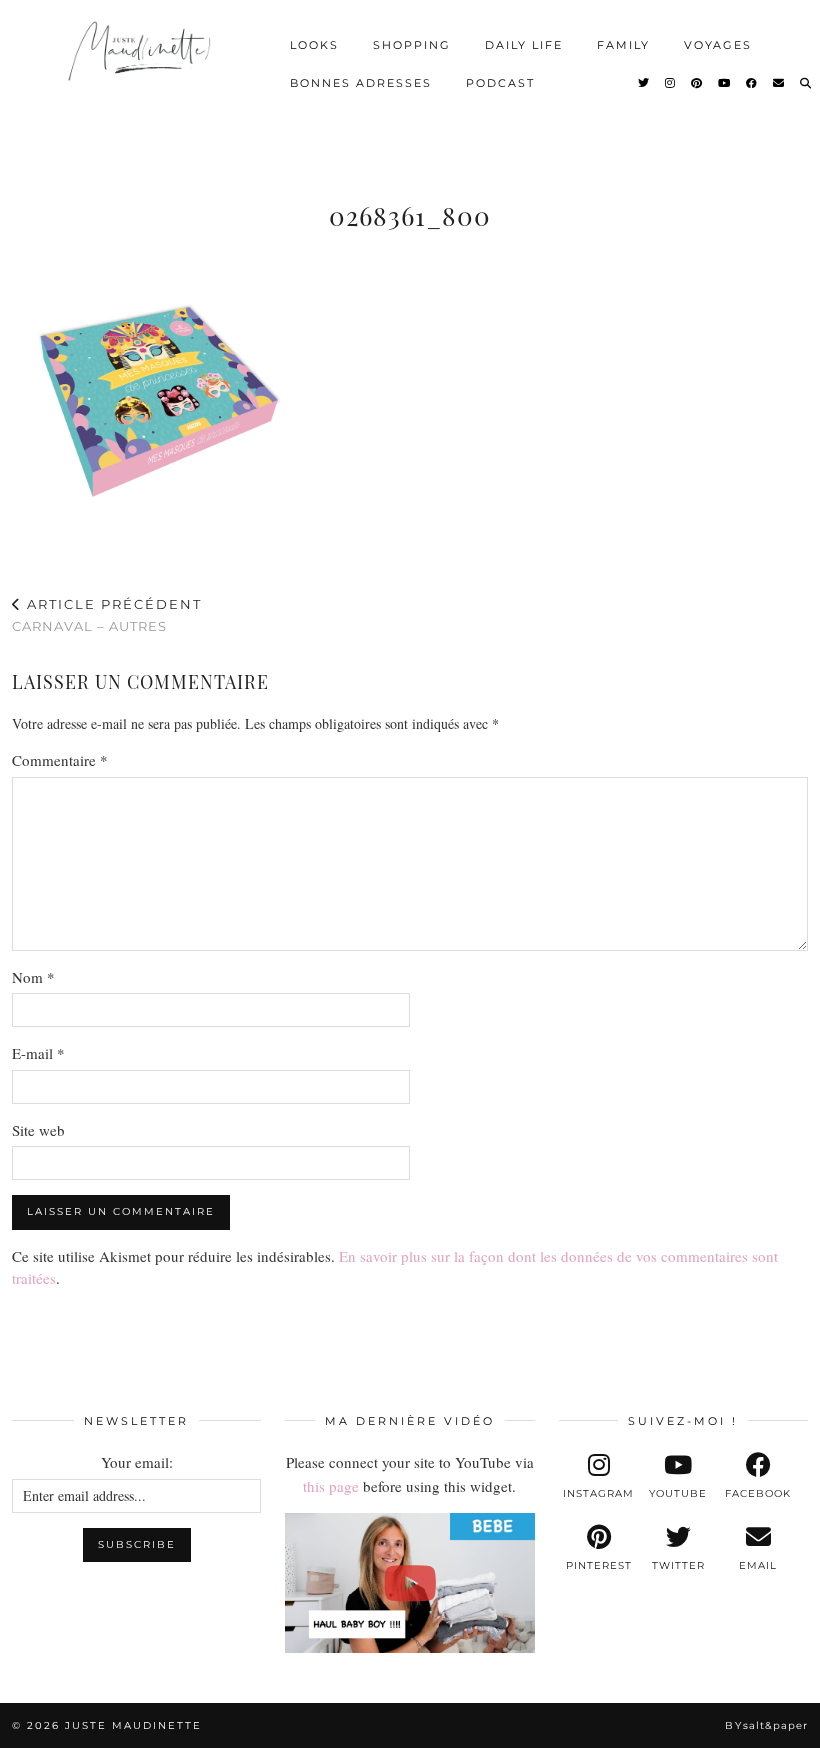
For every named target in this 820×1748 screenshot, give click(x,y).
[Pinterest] (697, 83)
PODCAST (500, 83)
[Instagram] (671, 83)
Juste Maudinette (133, 1725)
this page (331, 1486)
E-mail (38, 1053)
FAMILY (623, 45)
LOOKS (314, 45)
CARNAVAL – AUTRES (107, 615)
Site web (38, 1130)
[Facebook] (752, 83)
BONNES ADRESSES (361, 83)
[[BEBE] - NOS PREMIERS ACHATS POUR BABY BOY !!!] (409, 1583)
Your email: (137, 1462)
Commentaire (60, 760)
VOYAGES (718, 45)
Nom (33, 977)
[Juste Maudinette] (141, 61)
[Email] (779, 83)
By (766, 1725)
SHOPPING (412, 45)
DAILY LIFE (524, 45)
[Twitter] (644, 83)
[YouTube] (725, 83)
